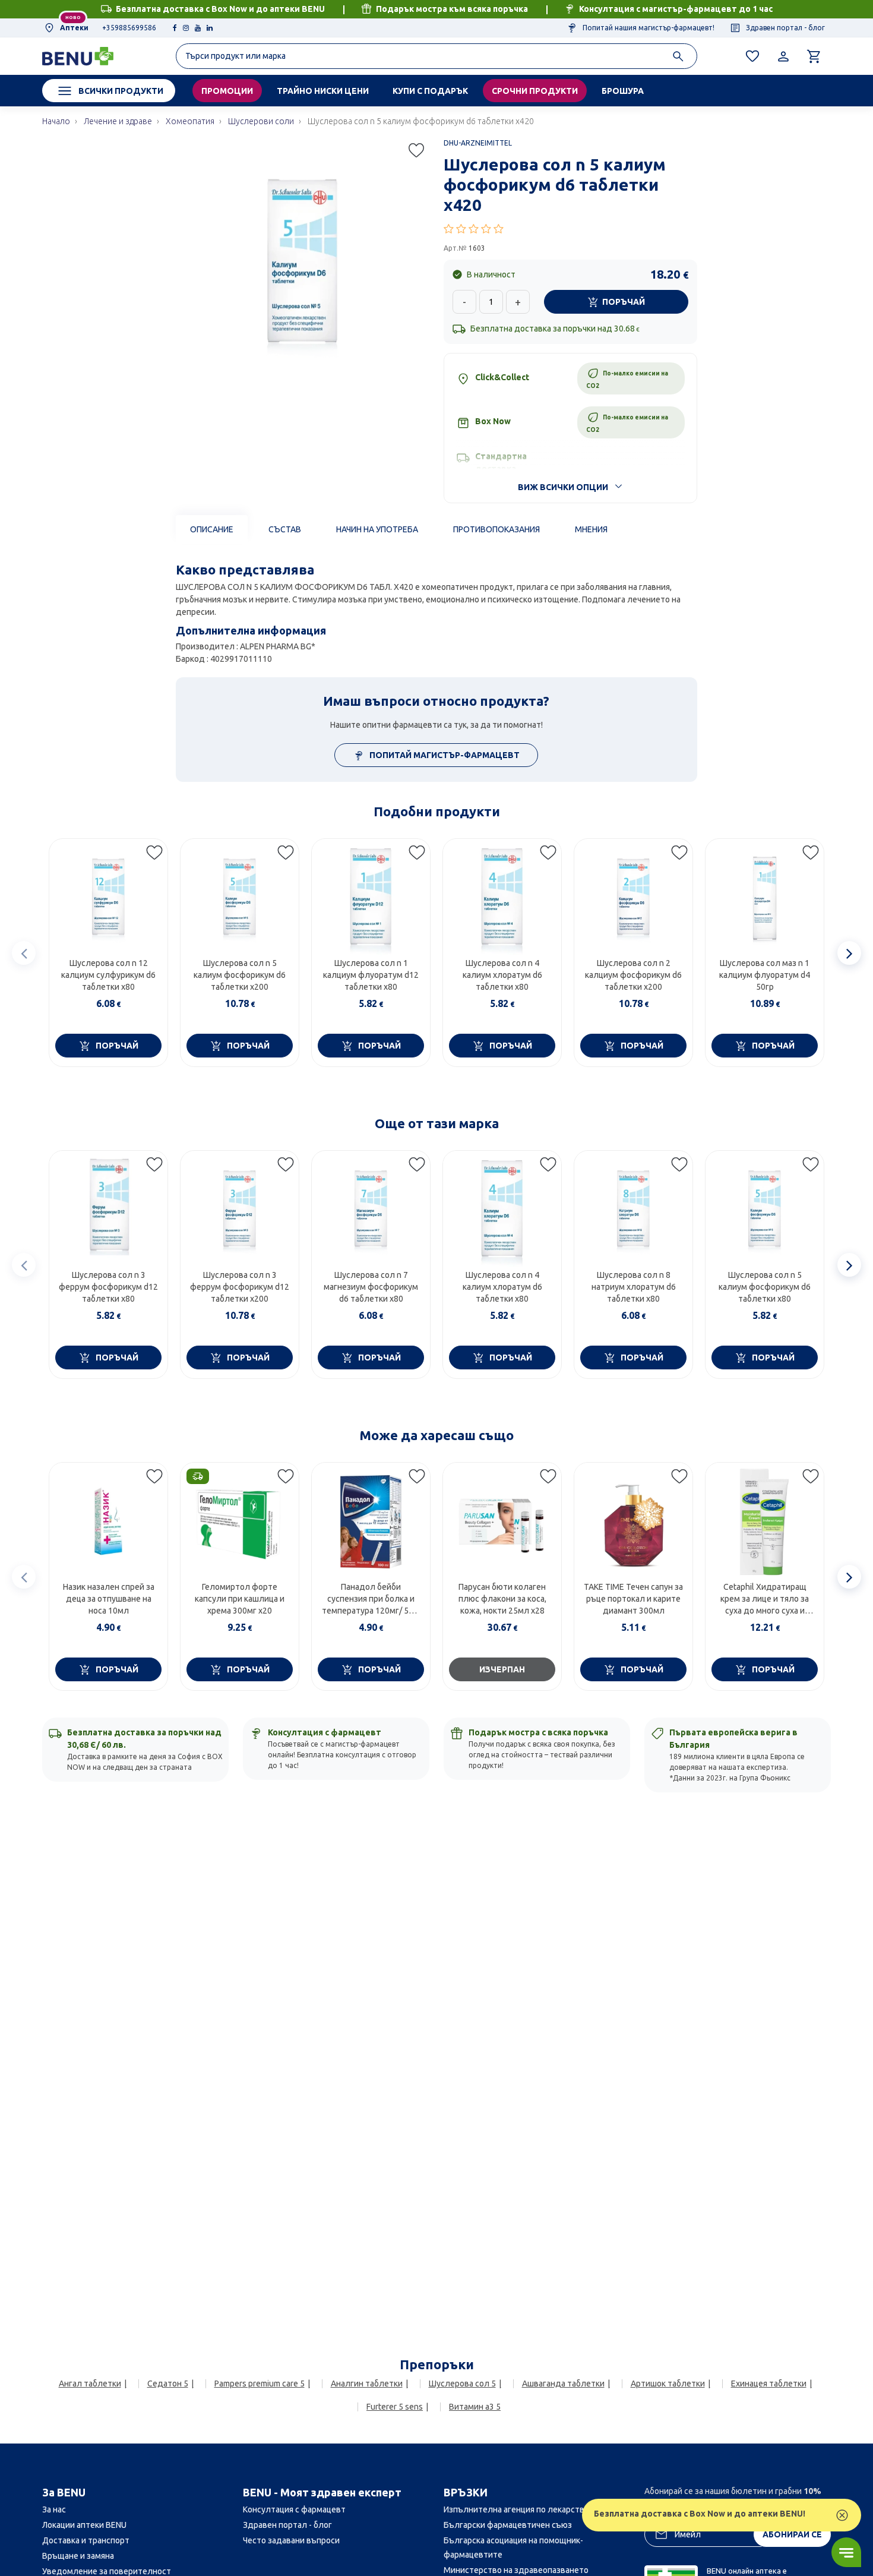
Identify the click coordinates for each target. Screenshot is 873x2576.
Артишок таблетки (668, 2384)
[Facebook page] (175, 28)
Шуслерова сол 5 (462, 2384)
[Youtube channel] (198, 28)
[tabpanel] (436, 613)
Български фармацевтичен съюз (508, 2525)
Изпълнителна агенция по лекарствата (521, 2509)
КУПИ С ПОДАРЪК (430, 91)
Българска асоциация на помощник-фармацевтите (513, 2547)
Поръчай (624, 302)
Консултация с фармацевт (294, 2509)
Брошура (623, 91)
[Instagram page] (186, 28)
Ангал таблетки (90, 2384)
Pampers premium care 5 (260, 2384)
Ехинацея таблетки (769, 2384)
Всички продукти (121, 91)
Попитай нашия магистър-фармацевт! (648, 28)
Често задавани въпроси (291, 2540)
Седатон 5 (168, 2384)
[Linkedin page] (210, 28)
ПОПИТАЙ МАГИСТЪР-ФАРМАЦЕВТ (444, 755)
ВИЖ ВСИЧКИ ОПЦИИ (563, 487)
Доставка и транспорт (86, 2540)
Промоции (227, 91)
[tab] (212, 529)
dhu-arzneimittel (478, 143)
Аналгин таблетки (367, 2384)
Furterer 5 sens (395, 2407)
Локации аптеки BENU (84, 2525)
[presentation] (24, 953)
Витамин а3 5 (475, 2407)
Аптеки (73, 28)
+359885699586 (129, 28)
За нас (54, 2509)
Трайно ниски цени (323, 91)
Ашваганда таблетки (563, 2384)
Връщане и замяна (78, 2556)
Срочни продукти (535, 91)
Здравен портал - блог (785, 28)
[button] (570, 229)
